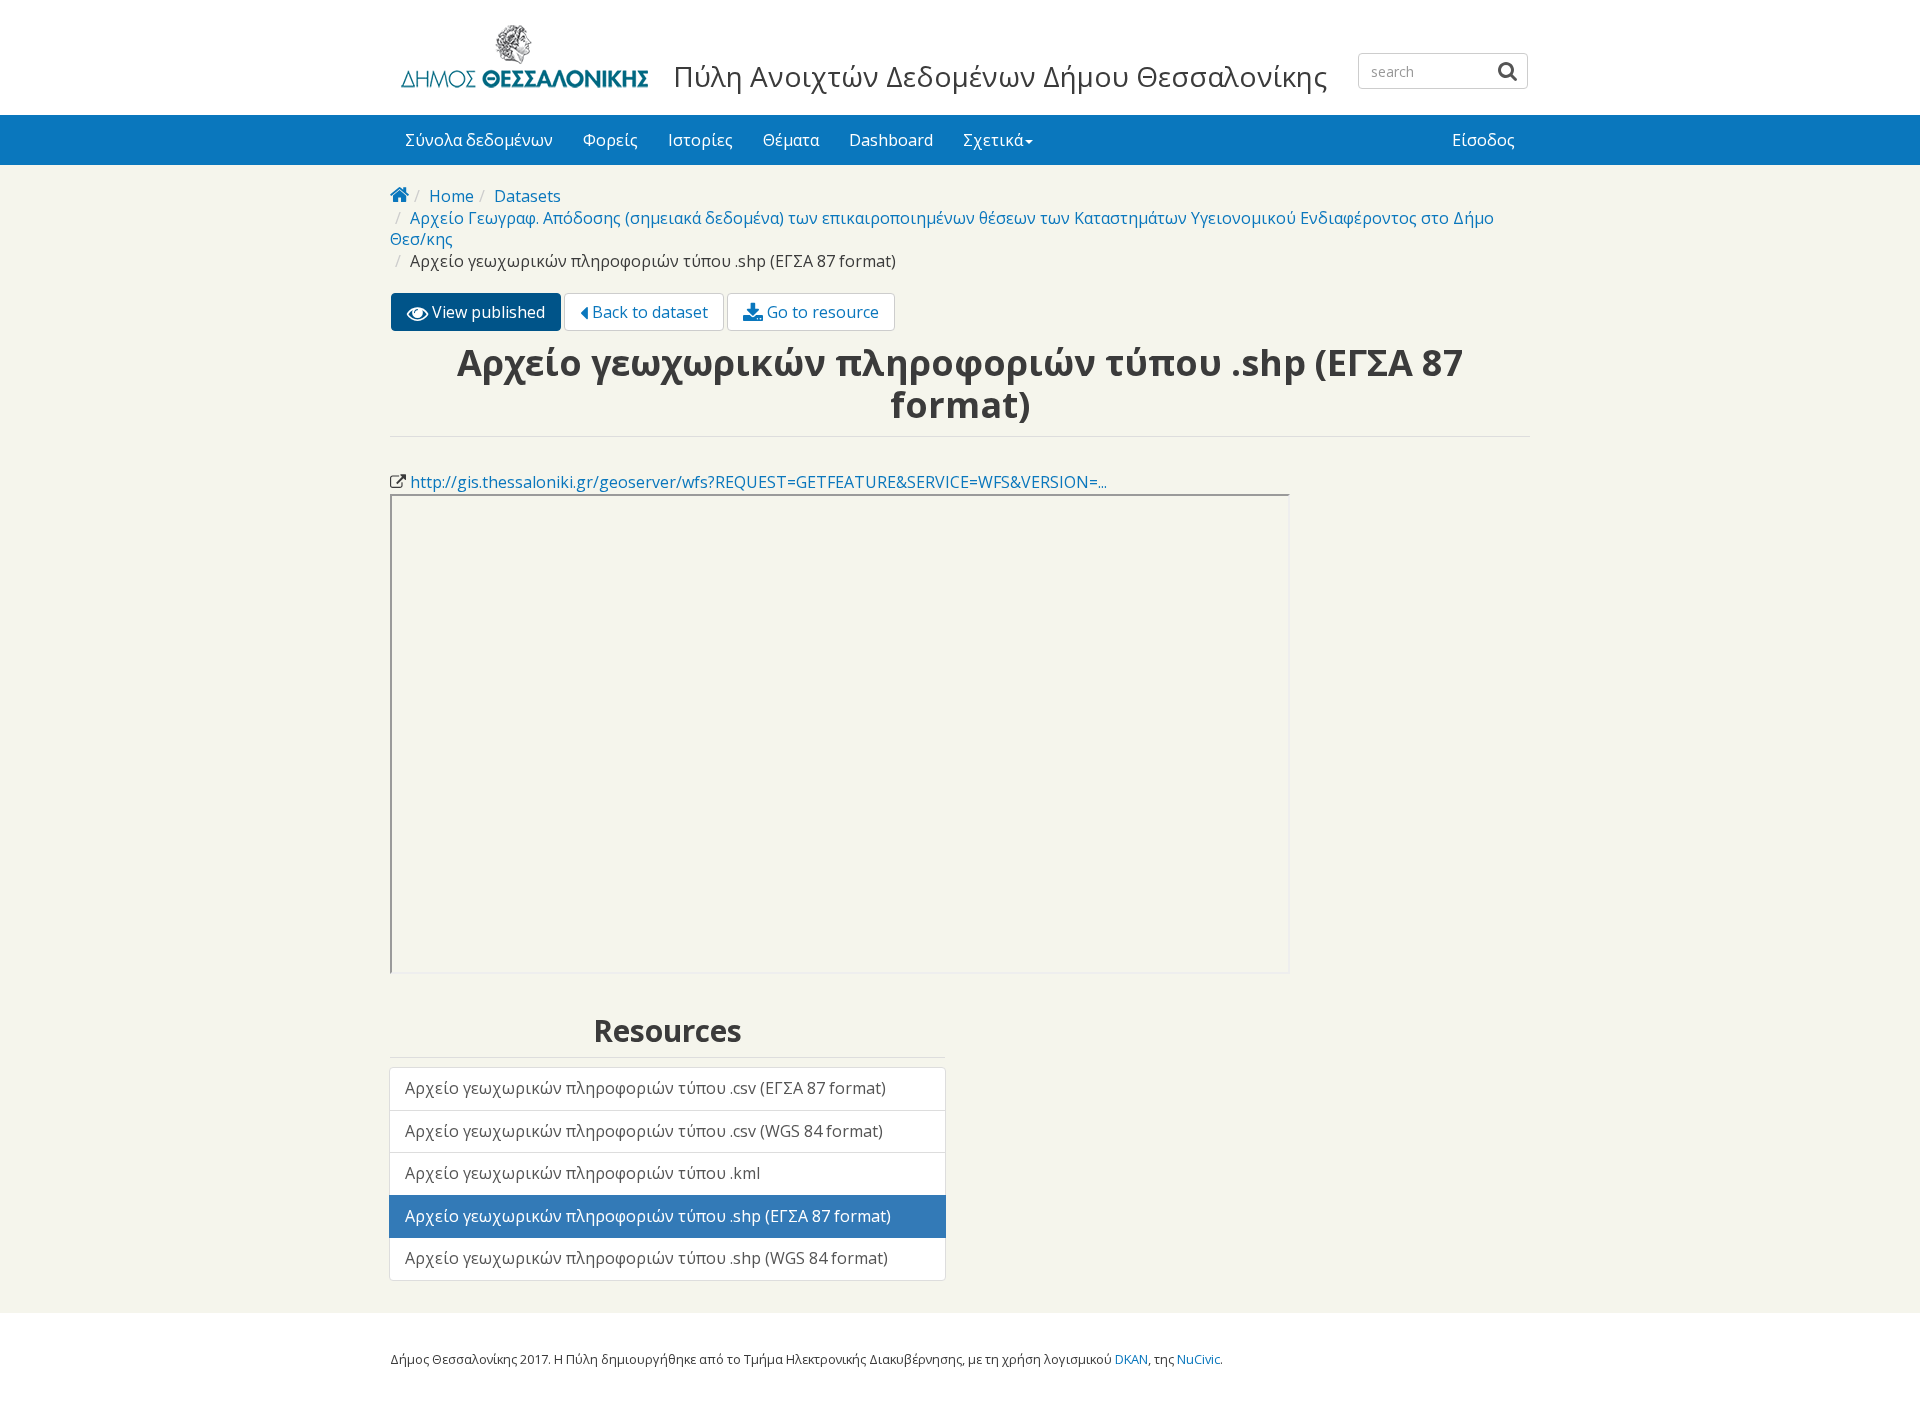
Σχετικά (993, 140)
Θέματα (791, 140)
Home (451, 196)
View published (494, 316)
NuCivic (1198, 1359)
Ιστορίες (700, 140)
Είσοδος (1483, 140)
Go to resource (821, 312)
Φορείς (610, 140)
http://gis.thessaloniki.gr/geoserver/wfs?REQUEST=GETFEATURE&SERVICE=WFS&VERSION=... (758, 482)
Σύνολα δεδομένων (479, 140)
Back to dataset (648, 312)
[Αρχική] (521, 60)
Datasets (527, 196)
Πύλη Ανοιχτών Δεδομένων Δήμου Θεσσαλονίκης (1000, 76)
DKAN (1131, 1359)
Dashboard (891, 140)
